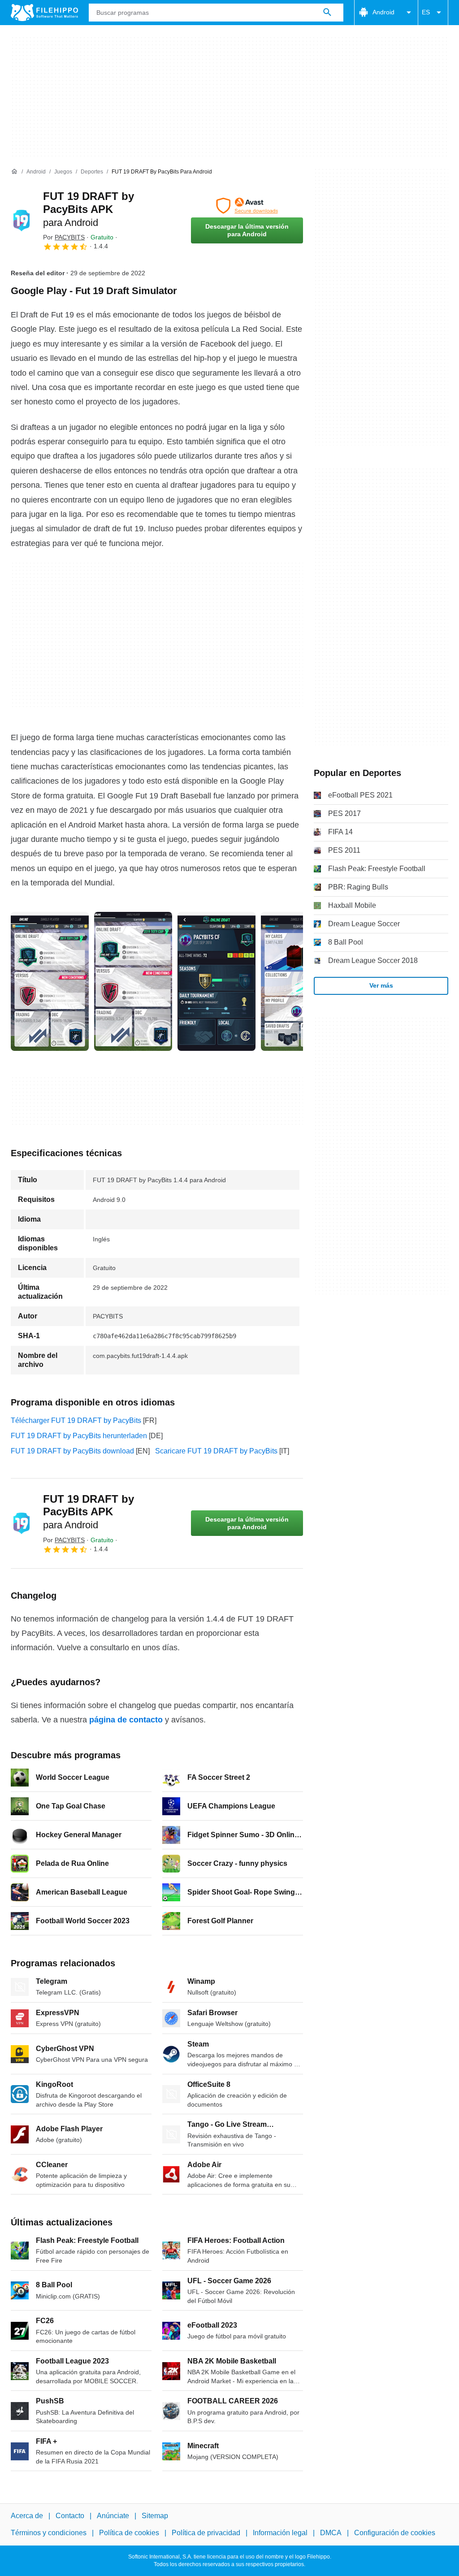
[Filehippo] (44, 13)
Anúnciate (113, 2516)
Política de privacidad (206, 2533)
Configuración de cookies (395, 2533)
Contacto (70, 2516)
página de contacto (126, 1720)
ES (426, 12)
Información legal (280, 2533)
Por (64, 237)
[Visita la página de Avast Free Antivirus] (247, 206)
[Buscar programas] (327, 13)
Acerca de (27, 2516)
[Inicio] (14, 172)
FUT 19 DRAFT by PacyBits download (72, 1451)
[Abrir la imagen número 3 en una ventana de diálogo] (300, 981)
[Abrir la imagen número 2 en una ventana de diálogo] (217, 981)
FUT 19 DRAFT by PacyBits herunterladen (79, 1436)
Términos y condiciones (49, 2533)
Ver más (381, 985)
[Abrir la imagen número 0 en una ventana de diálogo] (50, 981)
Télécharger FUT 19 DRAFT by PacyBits (76, 1420)
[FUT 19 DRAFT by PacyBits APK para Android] (22, 221)
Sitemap (155, 2516)
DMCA (331, 2533)
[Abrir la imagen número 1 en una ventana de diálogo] (133, 981)
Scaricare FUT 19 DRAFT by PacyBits (216, 1451)
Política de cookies (129, 2533)
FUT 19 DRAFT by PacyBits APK (89, 209)
